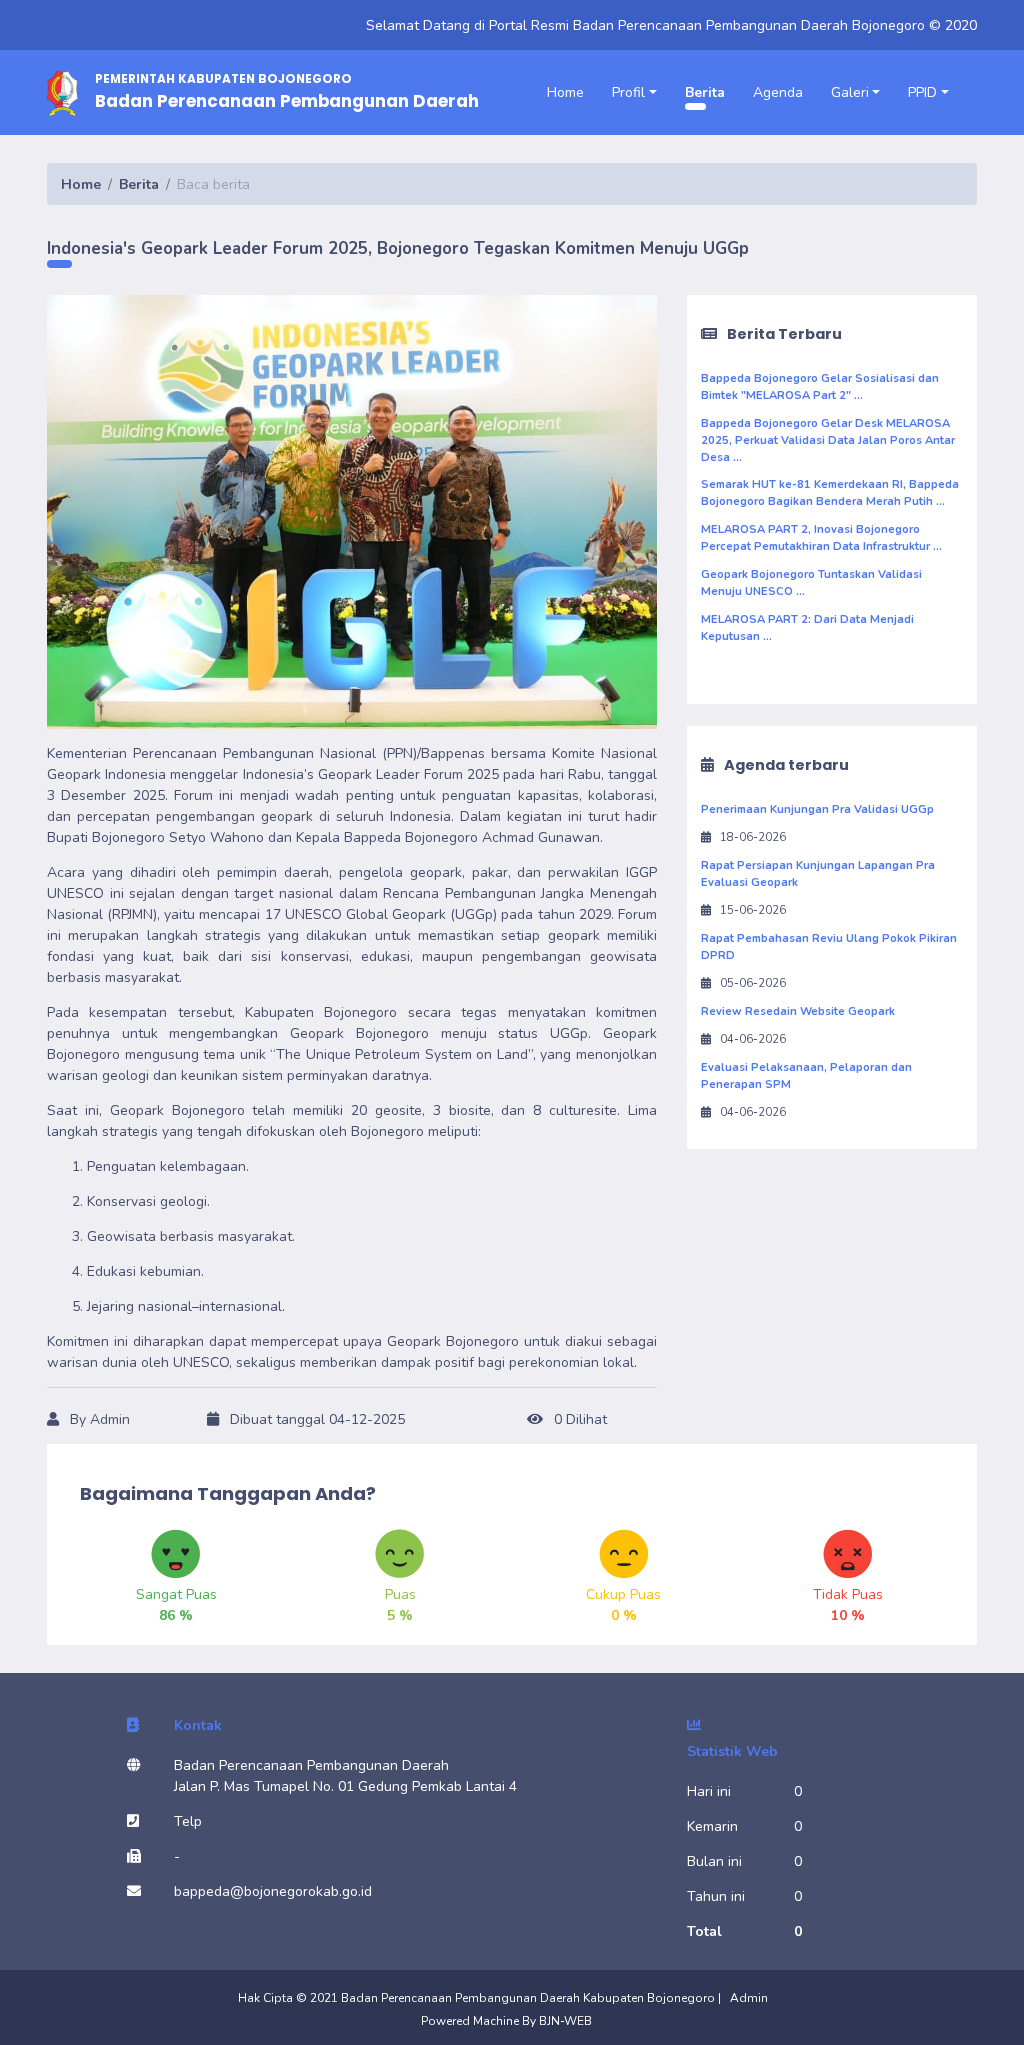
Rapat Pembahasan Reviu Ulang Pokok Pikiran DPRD (829, 947)
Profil (628, 92)
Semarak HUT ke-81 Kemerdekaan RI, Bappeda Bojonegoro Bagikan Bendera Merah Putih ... (830, 493)
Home (565, 92)
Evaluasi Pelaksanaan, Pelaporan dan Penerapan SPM (806, 1076)
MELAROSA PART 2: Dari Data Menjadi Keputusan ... (807, 628)
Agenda (778, 92)
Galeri (850, 92)
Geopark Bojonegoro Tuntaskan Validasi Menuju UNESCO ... (811, 583)
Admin (749, 1998)
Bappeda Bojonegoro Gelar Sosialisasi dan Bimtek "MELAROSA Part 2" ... (820, 387)
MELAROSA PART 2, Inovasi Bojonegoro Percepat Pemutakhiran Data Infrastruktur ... (821, 538)
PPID (922, 92)
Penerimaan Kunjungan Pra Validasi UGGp (817, 809)
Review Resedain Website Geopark (798, 1011)
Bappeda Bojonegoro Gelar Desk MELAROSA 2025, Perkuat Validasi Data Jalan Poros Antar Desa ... (828, 440)
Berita (705, 92)
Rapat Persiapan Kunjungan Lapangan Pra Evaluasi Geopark (818, 874)
